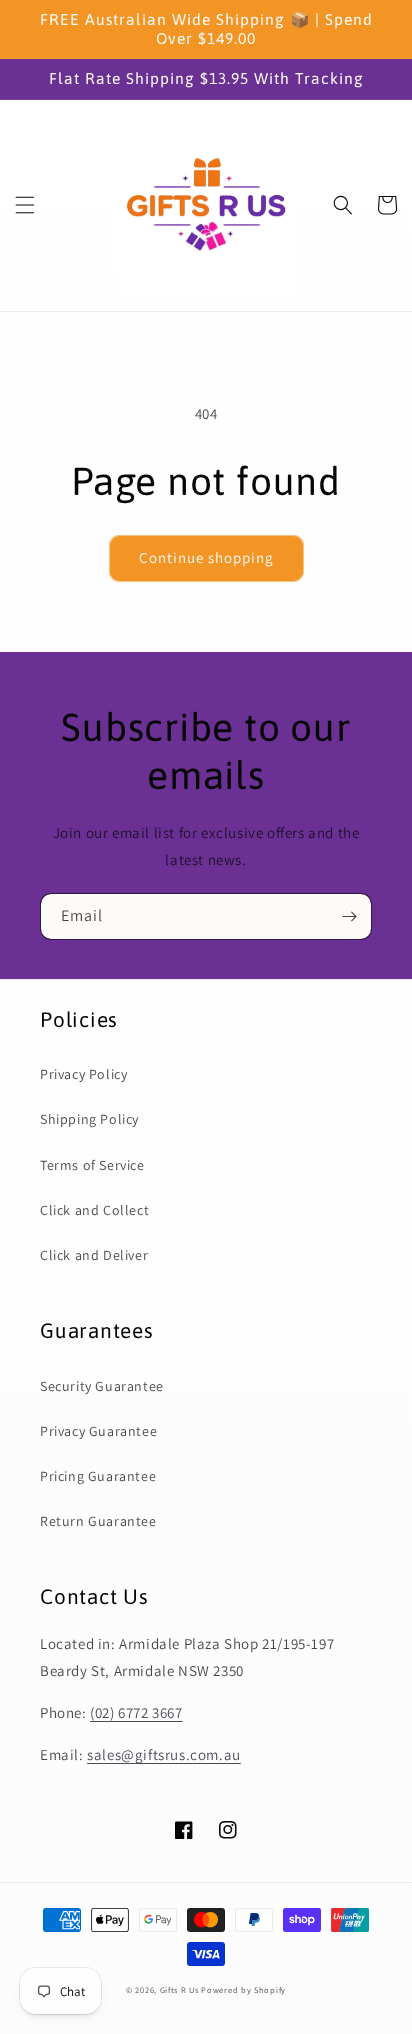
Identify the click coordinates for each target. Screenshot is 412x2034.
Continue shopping (206, 557)
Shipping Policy (89, 1119)
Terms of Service (92, 1165)
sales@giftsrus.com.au (164, 1754)
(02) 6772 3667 (136, 1712)
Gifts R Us (179, 1989)
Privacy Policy (83, 1074)
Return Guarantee (98, 1521)
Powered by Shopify (243, 1989)
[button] (25, 205)
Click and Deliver (94, 1255)
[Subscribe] (349, 916)
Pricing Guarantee (98, 1476)
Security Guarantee (102, 1386)
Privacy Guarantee (98, 1431)
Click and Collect (94, 1210)
